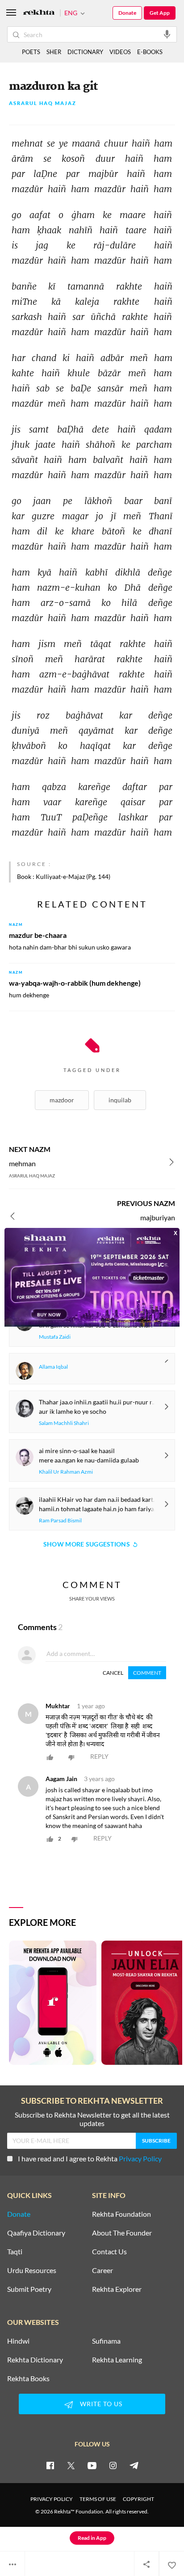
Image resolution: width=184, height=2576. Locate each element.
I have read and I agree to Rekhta (90, 2158)
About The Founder (122, 2233)
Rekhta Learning (117, 2360)
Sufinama (106, 2341)
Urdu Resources (32, 2270)
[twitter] (71, 2465)
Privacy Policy (140, 2158)
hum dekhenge (29, 995)
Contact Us (109, 2252)
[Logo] (39, 13)
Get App (160, 13)
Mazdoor (62, 1100)
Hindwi (18, 2341)
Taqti (15, 2252)
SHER (54, 52)
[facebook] (50, 2465)
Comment (147, 1673)
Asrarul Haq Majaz (43, 103)
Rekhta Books (28, 2378)
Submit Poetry (29, 2289)
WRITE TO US (101, 2404)
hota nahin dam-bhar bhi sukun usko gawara (70, 947)
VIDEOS (120, 52)
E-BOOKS (150, 52)
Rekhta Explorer (117, 2289)
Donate (127, 13)
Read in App (92, 2538)
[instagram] (113, 2465)
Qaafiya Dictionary (36, 2233)
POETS (31, 52)
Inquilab (120, 1100)
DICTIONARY (85, 52)
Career (102, 2270)
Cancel (113, 1673)
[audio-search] (167, 34)
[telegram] (134, 2465)
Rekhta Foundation (121, 2214)
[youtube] (92, 2465)
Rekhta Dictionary (35, 2360)
